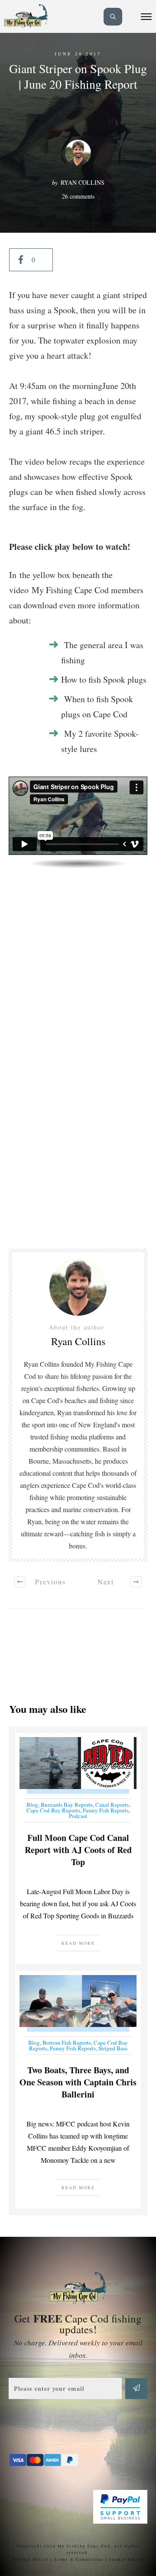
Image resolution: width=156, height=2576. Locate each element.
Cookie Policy (126, 2560)
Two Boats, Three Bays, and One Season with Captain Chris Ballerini (78, 2090)
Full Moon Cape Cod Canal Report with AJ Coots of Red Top (78, 1848)
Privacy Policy (31, 2560)
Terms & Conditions (79, 2560)
